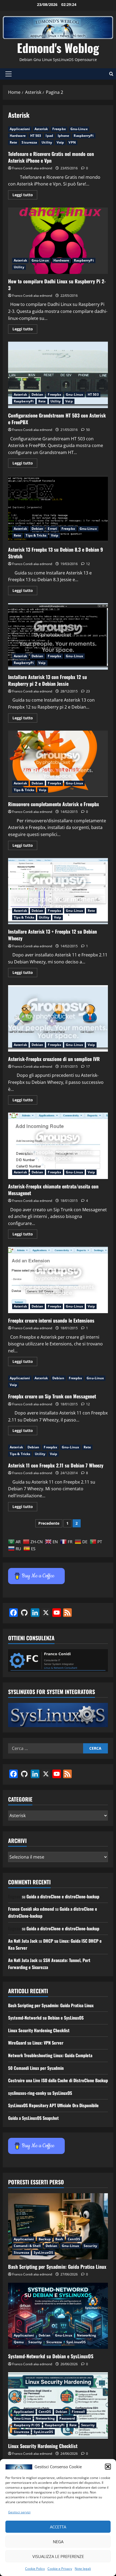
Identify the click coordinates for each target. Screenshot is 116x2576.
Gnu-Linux (79, 129)
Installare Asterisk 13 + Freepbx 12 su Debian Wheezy (58, 891)
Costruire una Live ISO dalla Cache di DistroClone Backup (58, 2080)
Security (90, 2246)
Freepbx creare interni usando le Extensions (58, 1280)
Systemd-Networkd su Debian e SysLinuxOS (46, 2018)
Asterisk (41, 129)
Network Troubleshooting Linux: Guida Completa (50, 2055)
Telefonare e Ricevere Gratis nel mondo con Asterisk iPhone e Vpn (51, 157)
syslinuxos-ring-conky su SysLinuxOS (40, 2093)
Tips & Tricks (36, 535)
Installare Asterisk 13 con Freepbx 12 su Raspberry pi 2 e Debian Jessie (58, 636)
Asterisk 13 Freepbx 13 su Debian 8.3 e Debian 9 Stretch (58, 509)
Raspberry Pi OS (27, 2425)
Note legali (83, 2569)
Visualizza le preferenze (58, 2556)
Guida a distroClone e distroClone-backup (63, 1896)
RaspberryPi (84, 136)
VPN (72, 142)
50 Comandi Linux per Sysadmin (36, 2068)
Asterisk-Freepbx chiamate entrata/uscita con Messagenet (58, 1146)
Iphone (64, 136)
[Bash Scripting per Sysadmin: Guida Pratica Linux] (58, 2226)
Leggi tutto (25, 196)
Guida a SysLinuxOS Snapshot (33, 2118)
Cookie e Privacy (60, 2569)
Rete (13, 142)
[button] (108, 2467)
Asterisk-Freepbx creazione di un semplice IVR (58, 1018)
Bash (59, 2239)
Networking (86, 2335)
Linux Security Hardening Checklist (39, 2030)
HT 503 (36, 136)
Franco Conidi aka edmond (32, 168)
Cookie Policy (35, 2569)
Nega (58, 2542)
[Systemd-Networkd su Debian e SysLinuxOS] (58, 2316)
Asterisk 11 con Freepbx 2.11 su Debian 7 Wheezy (56, 1465)
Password (67, 2418)
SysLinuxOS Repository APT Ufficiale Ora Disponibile (53, 2105)
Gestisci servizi (19, 2512)
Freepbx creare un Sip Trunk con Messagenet (52, 1396)
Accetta (58, 2527)
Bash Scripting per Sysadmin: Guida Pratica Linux (51, 2005)
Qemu (19, 2342)
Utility (47, 142)
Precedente (49, 1523)
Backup (45, 2239)
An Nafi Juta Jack (23, 1941)
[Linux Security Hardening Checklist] (58, 2405)
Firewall (78, 2412)
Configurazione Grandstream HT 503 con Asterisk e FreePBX (58, 375)
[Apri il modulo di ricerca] (111, 74)
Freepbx (59, 129)
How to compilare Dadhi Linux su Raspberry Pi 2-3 (58, 241)
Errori (52, 529)
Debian (37, 394)
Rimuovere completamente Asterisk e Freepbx (58, 764)
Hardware (18, 136)
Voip (60, 142)
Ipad (49, 136)
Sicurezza (29, 142)
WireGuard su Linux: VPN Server (36, 2043)
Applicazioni (20, 129)
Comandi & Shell (27, 2246)
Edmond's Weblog (58, 48)
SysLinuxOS (43, 2252)
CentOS (74, 2239)
